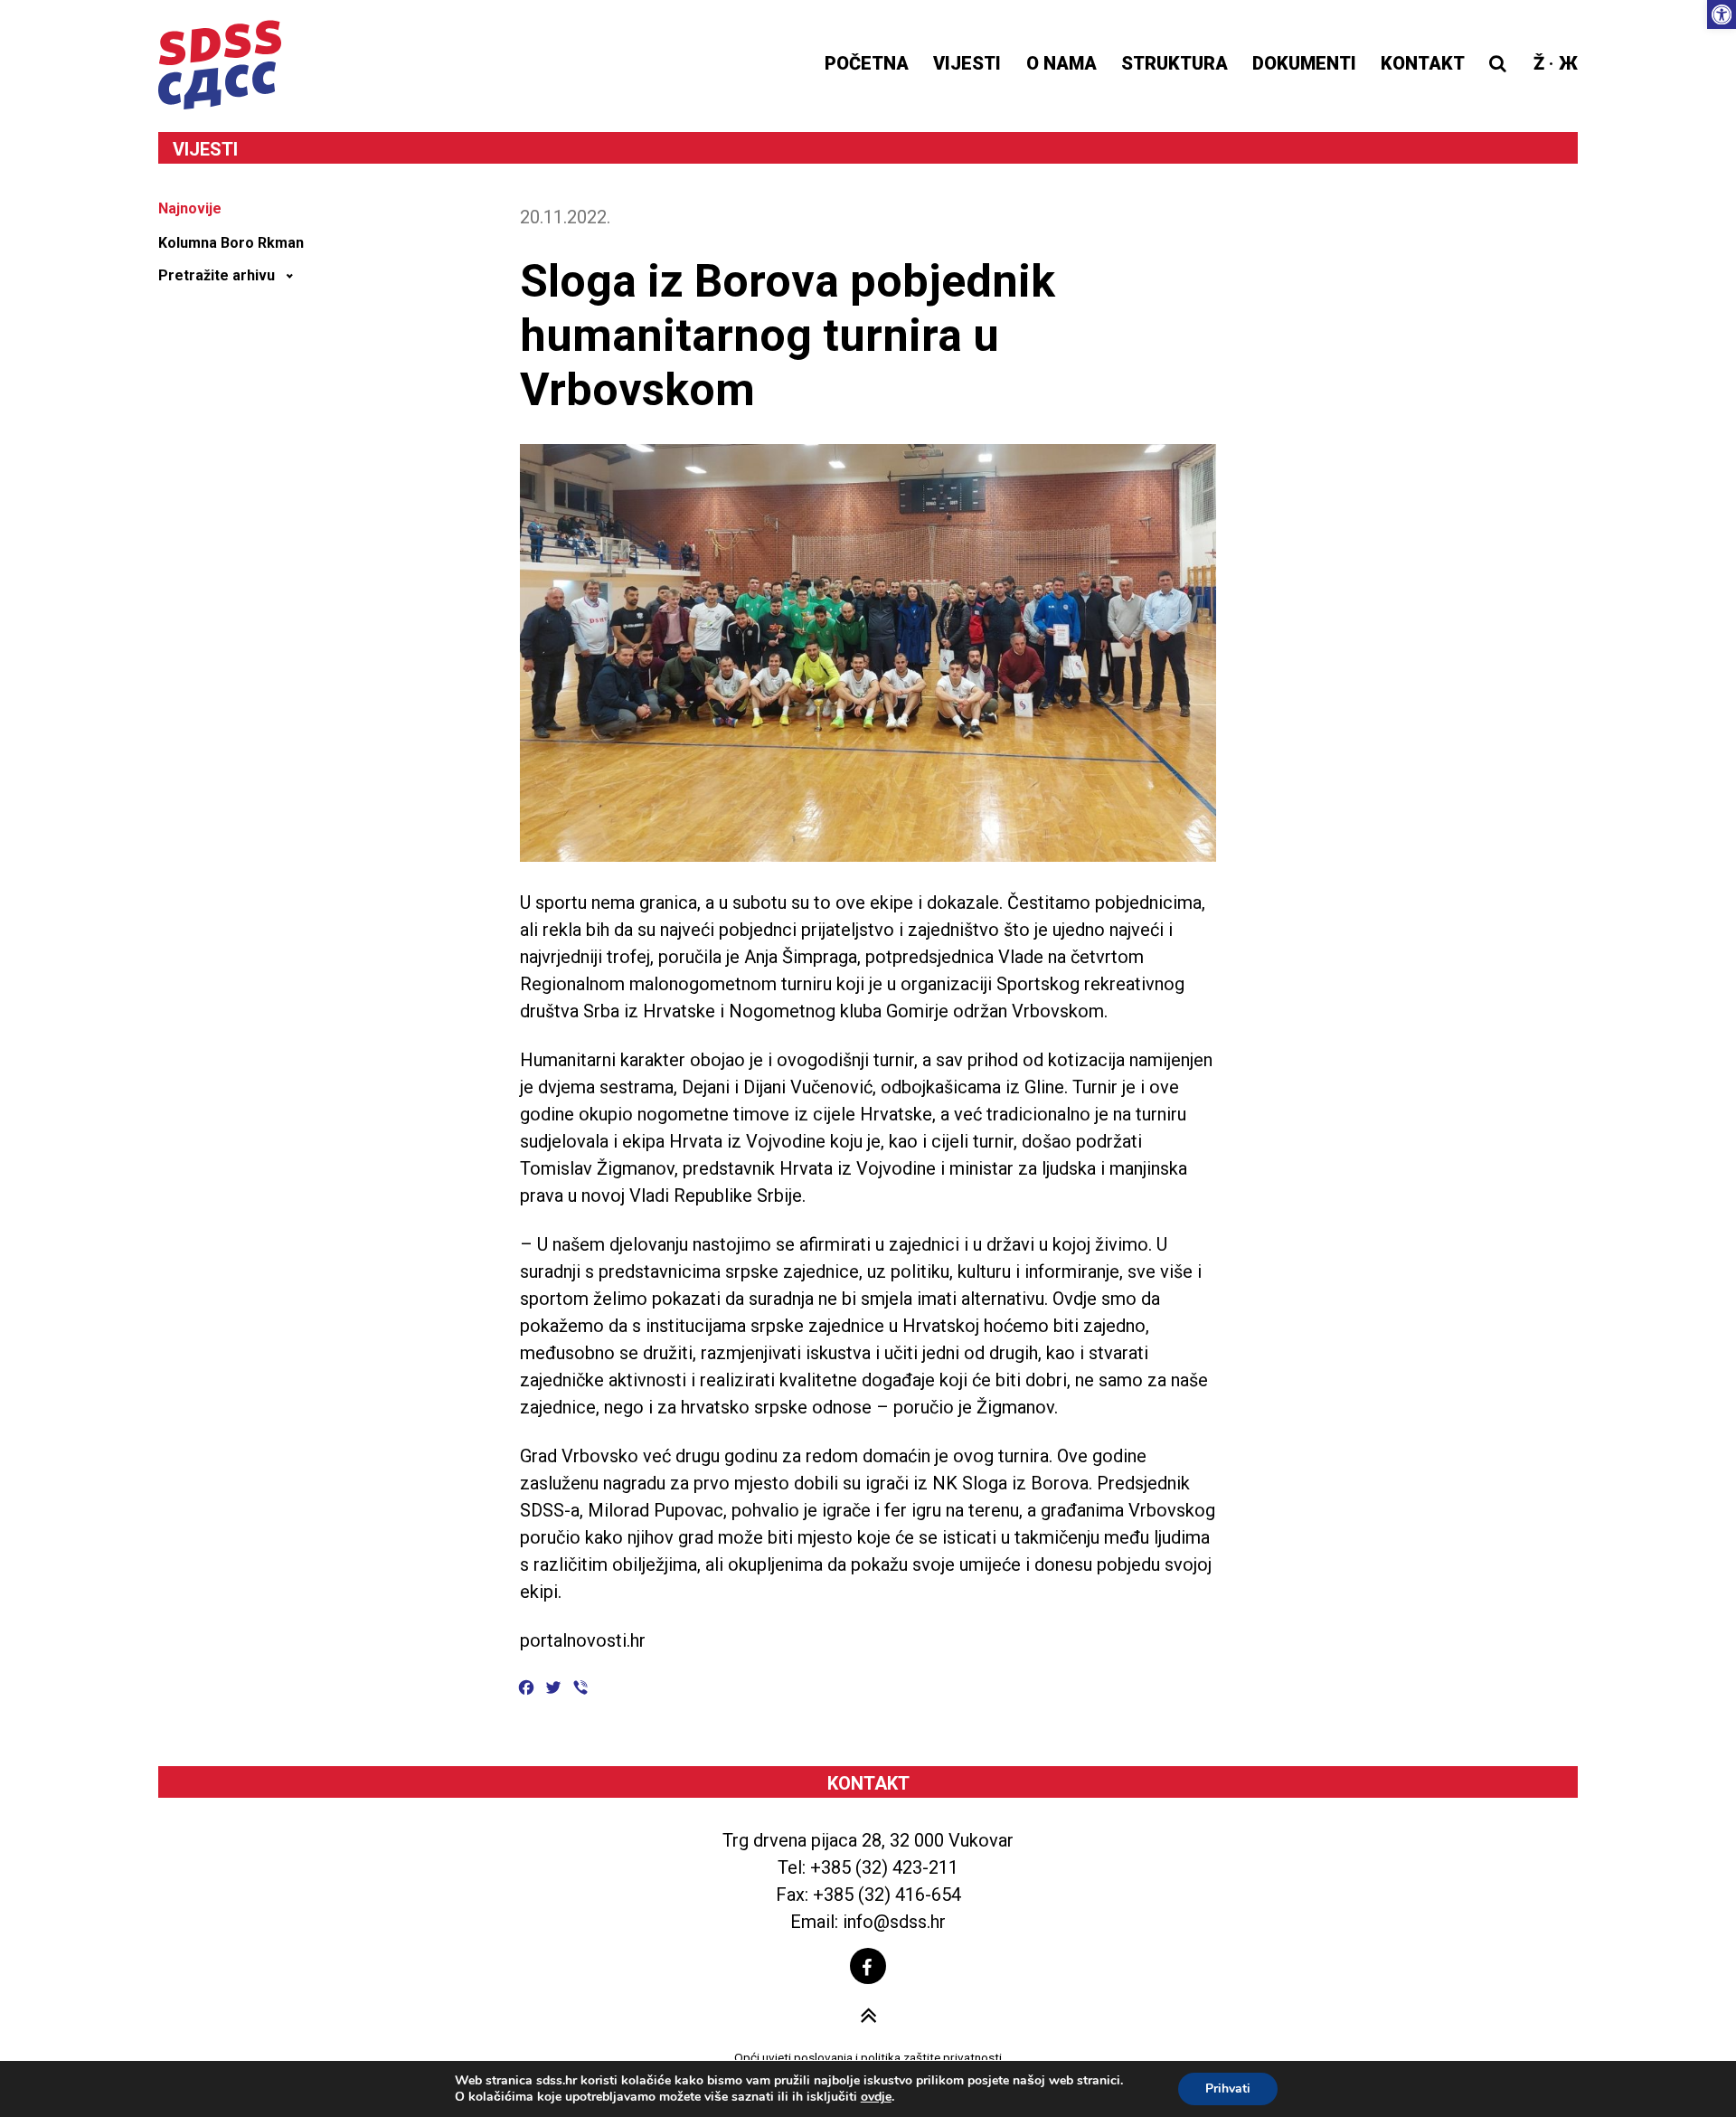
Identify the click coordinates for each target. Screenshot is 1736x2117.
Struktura (1175, 63)
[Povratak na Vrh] (868, 2016)
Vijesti (967, 63)
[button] (1722, 14)
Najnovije (190, 208)
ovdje (876, 2097)
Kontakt (1423, 63)
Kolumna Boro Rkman (231, 243)
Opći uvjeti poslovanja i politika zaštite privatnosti (868, 2057)
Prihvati (1228, 2089)
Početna (867, 63)
